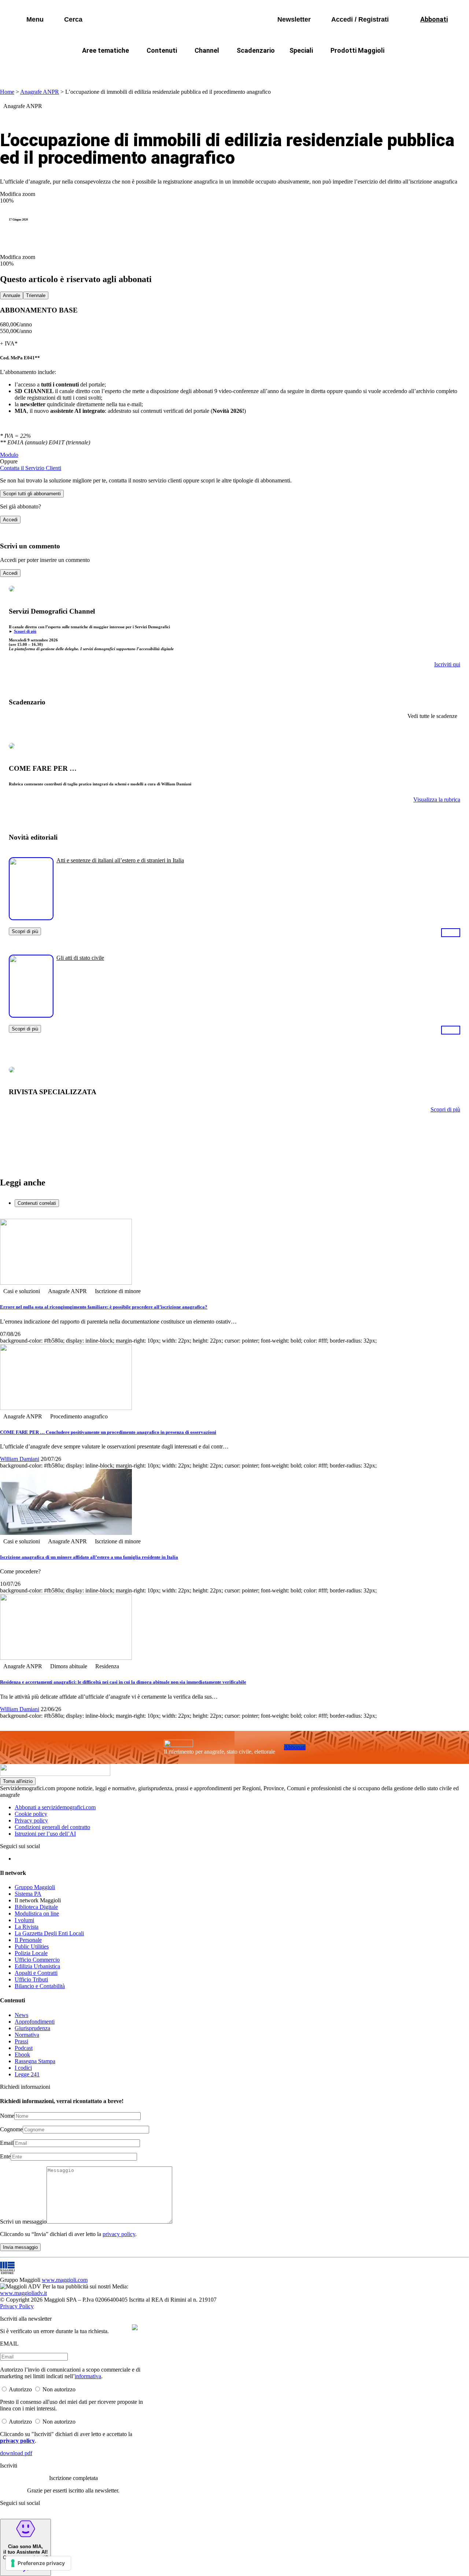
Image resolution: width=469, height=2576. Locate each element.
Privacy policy (31, 1820)
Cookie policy (31, 1814)
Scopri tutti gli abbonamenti (32, 494)
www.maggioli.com (65, 2280)
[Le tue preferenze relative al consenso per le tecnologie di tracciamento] (38, 2563)
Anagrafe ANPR (40, 92)
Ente (5, 2156)
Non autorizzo (59, 2389)
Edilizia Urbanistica (37, 1966)
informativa (88, 2376)
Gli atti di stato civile (80, 958)
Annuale (12, 295)
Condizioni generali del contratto (52, 1827)
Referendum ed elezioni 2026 (402, 68)
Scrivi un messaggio (23, 2222)
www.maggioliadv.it (23, 2293)
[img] (135, 2327)
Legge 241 (27, 2074)
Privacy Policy (17, 2306)
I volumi (24, 1920)
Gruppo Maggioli (35, 1887)
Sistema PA (28, 1894)
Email (7, 2143)
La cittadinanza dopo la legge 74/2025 (181, 68)
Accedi (10, 520)
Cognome (11, 2129)
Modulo (9, 455)
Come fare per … (91, 68)
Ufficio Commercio (37, 1960)
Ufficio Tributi (31, 1979)
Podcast (24, 2048)
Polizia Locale (31, 1953)
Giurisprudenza (32, 2028)
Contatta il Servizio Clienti (31, 468)
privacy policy (119, 2234)
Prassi (21, 2041)
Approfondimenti (35, 2022)
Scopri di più (25, 631)
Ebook (22, 2055)
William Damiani (20, 1459)
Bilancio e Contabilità (40, 1986)
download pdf (16, 2453)
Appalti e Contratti (36, 1973)
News (21, 2015)
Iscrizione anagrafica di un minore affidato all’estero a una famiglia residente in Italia (89, 1557)
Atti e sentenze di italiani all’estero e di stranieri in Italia (120, 860)
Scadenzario (256, 50)
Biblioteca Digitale (36, 1907)
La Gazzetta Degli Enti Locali (49, 1933)
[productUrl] (31, 917)
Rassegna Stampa (35, 2061)
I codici (23, 2068)
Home (7, 92)
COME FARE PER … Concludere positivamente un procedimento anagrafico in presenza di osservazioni (108, 1432)
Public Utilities (32, 1946)
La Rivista (27, 1927)
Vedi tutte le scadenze (432, 716)
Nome (7, 2116)
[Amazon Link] (451, 932)
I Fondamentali (269, 68)
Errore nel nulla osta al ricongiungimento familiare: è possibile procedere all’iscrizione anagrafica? (104, 1307)
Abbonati (295, 1747)
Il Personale (28, 1940)
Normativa (27, 2035)
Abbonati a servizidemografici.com (55, 1807)
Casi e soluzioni (326, 68)
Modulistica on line (37, 1914)
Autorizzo (20, 2389)
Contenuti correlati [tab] (37, 1203)
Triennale (36, 295)
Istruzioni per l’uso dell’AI (45, 1834)
